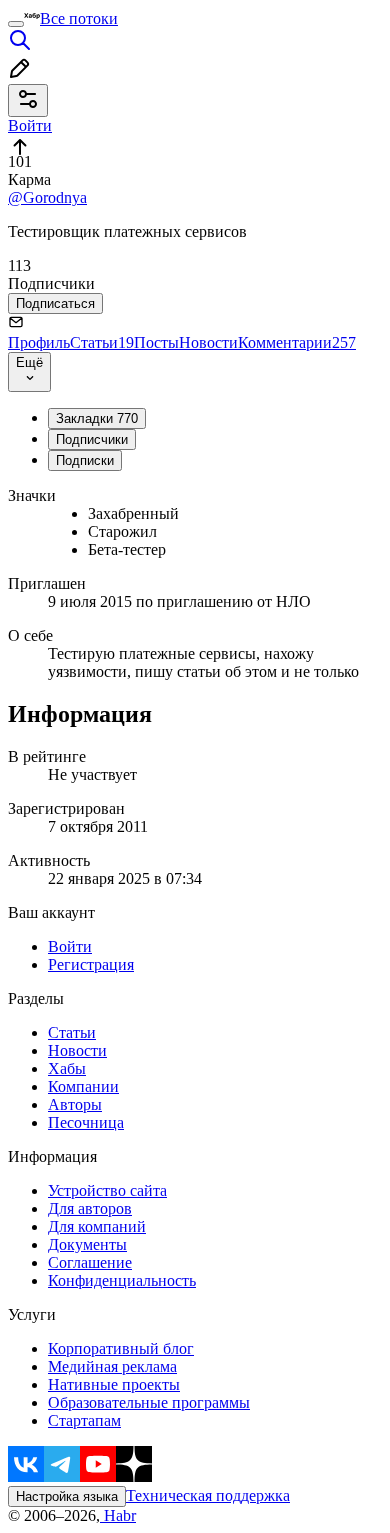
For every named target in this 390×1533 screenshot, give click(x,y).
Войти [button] (30, 125)
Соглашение (90, 1262)
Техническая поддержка (208, 1495)
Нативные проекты (114, 1384)
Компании (83, 1086)
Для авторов (90, 1208)
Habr (118, 1515)
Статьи (102, 342)
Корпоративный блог (121, 1348)
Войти (70, 946)
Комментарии (297, 342)
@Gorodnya (47, 197)
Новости (208, 342)
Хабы (67, 1068)
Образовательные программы (149, 1402)
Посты (156, 342)
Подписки (85, 460)
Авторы (75, 1104)
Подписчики (92, 439)
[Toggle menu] (16, 24)
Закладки (97, 418)
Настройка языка (67, 1496)
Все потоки (79, 18)
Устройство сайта (107, 1190)
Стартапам (84, 1420)
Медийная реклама (112, 1366)
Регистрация (91, 964)
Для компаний (97, 1226)
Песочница (86, 1122)
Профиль (39, 342)
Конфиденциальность (122, 1280)
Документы (87, 1244)
